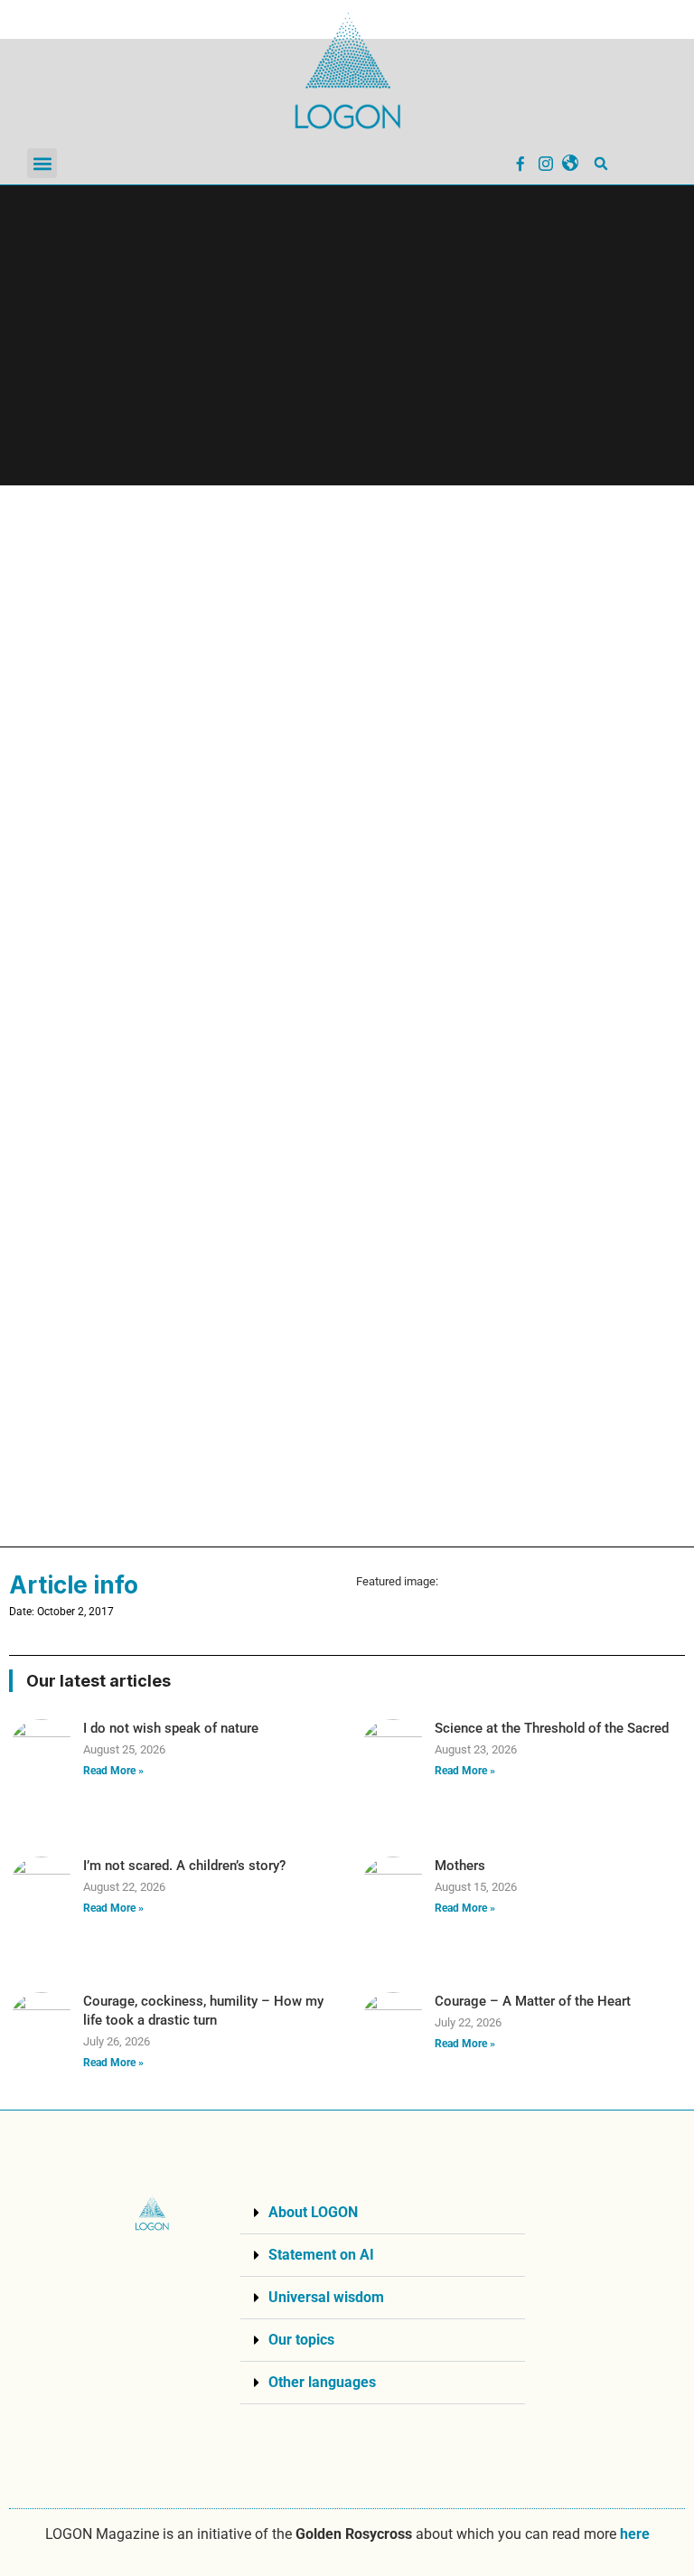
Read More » (113, 1771)
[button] (42, 163)
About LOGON (313, 2212)
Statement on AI (321, 2255)
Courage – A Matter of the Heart (533, 2001)
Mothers (460, 1866)
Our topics (301, 2340)
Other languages (322, 2382)
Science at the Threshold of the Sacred (552, 1728)
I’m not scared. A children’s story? (184, 1866)
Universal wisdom (326, 2297)
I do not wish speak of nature (171, 1728)
